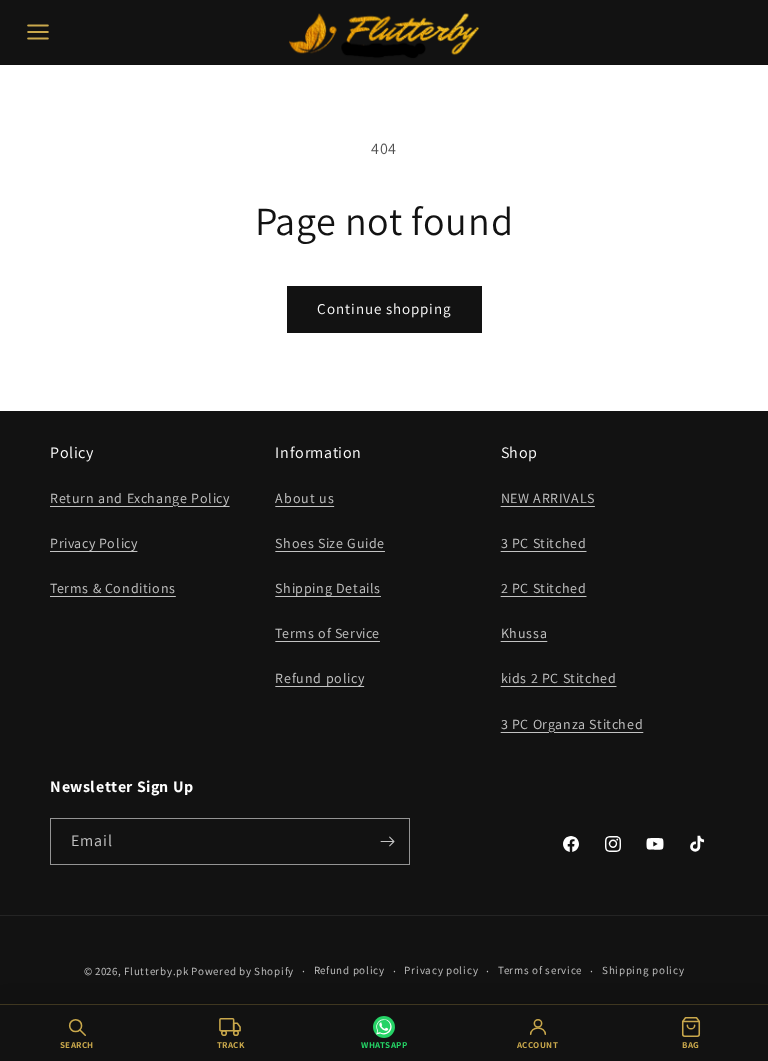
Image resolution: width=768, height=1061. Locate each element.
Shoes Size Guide (330, 543)
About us (304, 498)
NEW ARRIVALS (548, 498)
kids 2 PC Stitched (559, 678)
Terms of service (540, 970)
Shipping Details (328, 588)
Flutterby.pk (156, 971)
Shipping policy (643, 970)
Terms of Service (327, 633)
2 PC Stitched (544, 588)
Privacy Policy (93, 543)
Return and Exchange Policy (140, 498)
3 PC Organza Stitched (572, 724)
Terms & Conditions (113, 588)
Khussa (524, 633)
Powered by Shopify (242, 971)
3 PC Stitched (544, 543)
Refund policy (319, 678)
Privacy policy (441, 970)
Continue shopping (384, 308)
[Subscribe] (387, 841)
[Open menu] (38, 32)
